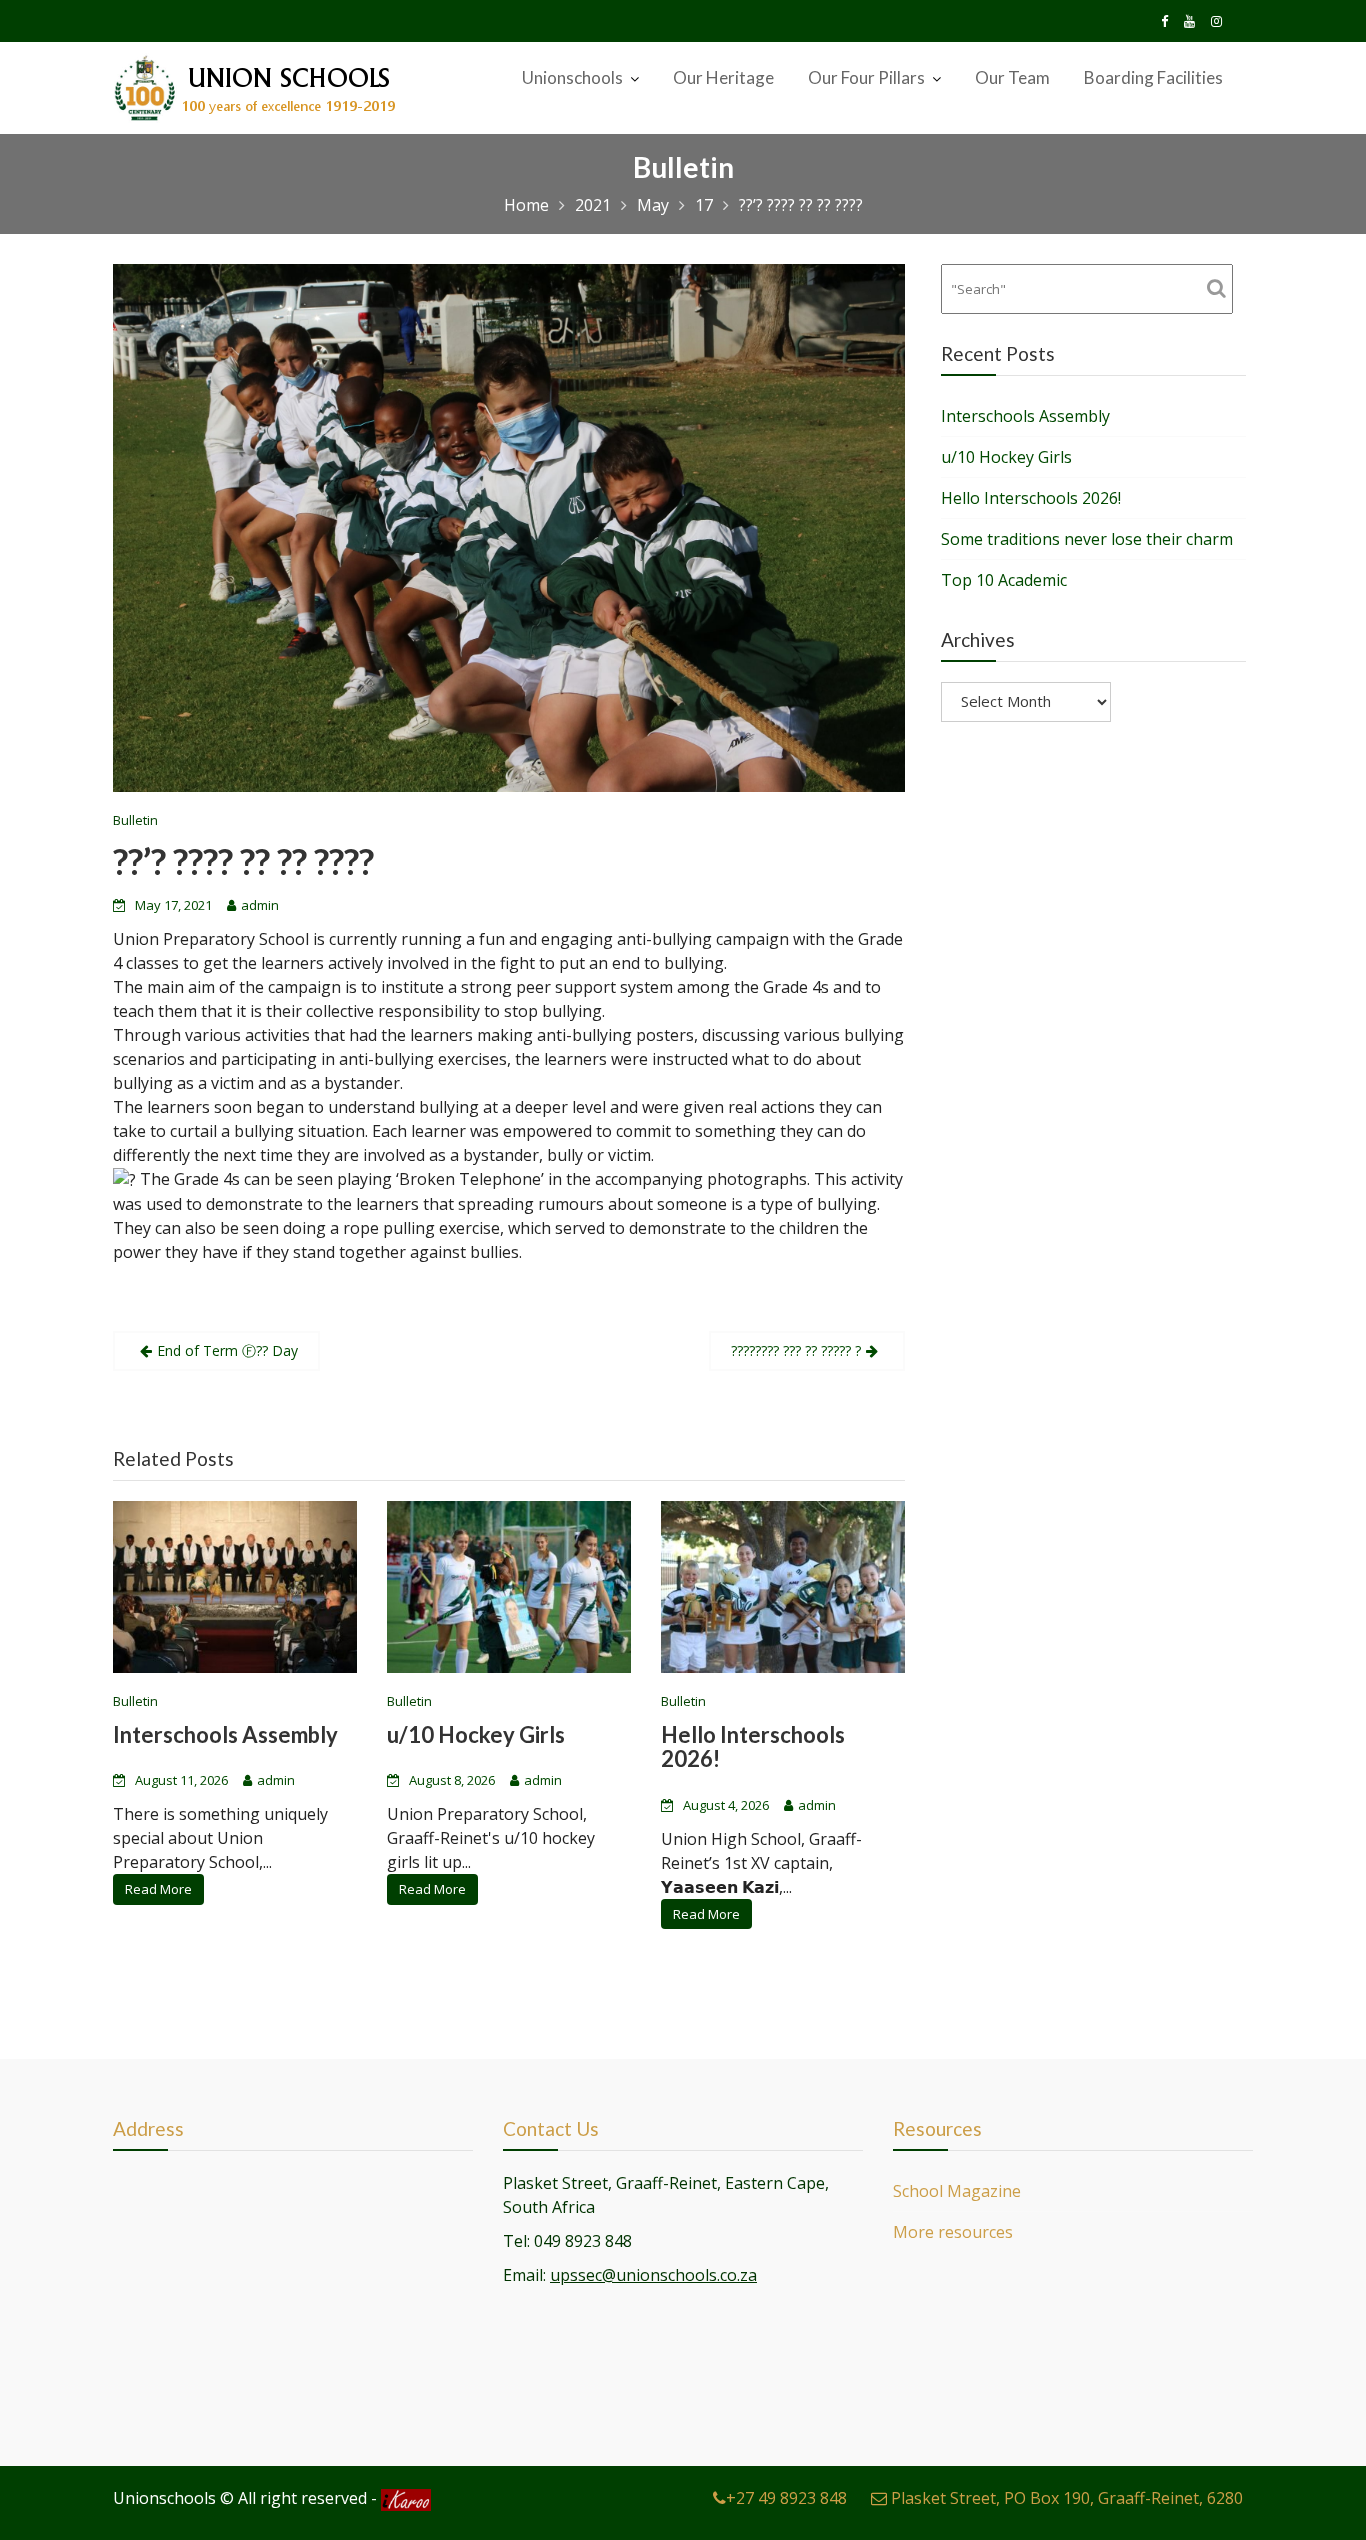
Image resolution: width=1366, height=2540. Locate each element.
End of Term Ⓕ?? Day (227, 1350)
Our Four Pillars (866, 77)
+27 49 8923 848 (786, 2498)
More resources (953, 2231)
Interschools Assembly (225, 1735)
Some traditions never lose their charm (1087, 539)
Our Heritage (723, 77)
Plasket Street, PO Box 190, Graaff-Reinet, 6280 (1065, 2498)
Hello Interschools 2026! (753, 1747)
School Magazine (957, 2190)
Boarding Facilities (1153, 77)
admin (260, 905)
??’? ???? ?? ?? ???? (243, 861)
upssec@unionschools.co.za (653, 2274)
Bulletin (135, 820)
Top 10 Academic (1004, 580)
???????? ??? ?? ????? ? (796, 1350)
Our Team (1012, 77)
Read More (158, 1890)
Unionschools (572, 77)
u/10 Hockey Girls (476, 1735)
